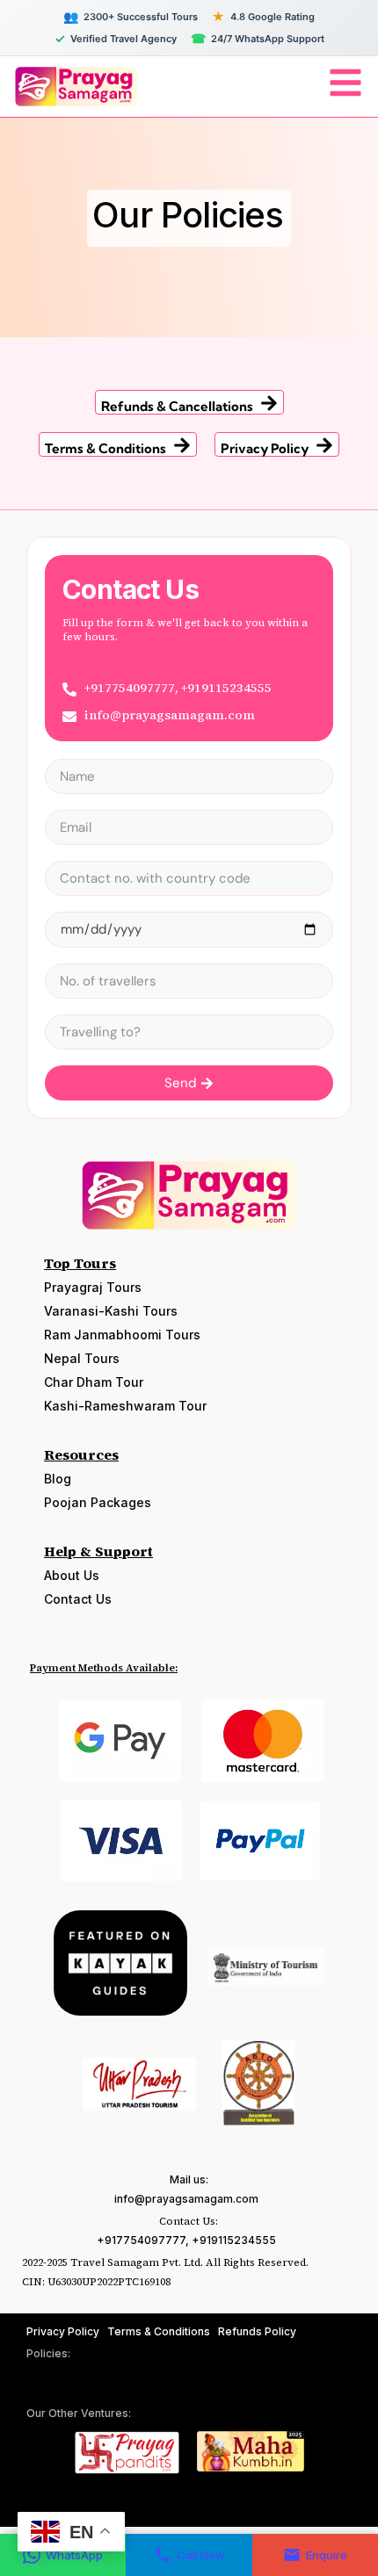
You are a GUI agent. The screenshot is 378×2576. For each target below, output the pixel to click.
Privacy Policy (265, 448)
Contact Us (78, 1599)
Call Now (201, 2555)
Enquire (327, 2555)
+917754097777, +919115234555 (186, 2240)
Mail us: (189, 2179)
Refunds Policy (257, 2331)
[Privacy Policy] (324, 445)
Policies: (48, 2353)
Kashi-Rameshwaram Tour (125, 1406)
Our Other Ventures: (79, 2413)
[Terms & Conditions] (182, 445)
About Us (72, 1575)
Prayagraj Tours (93, 1287)
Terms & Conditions (105, 448)
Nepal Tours (82, 1358)
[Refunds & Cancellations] (269, 403)
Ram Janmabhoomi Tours (122, 1335)
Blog (58, 1479)
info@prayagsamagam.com (186, 2199)
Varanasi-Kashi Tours (111, 1311)
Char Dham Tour (94, 1382)
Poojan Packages (98, 1502)
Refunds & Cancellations (177, 406)
